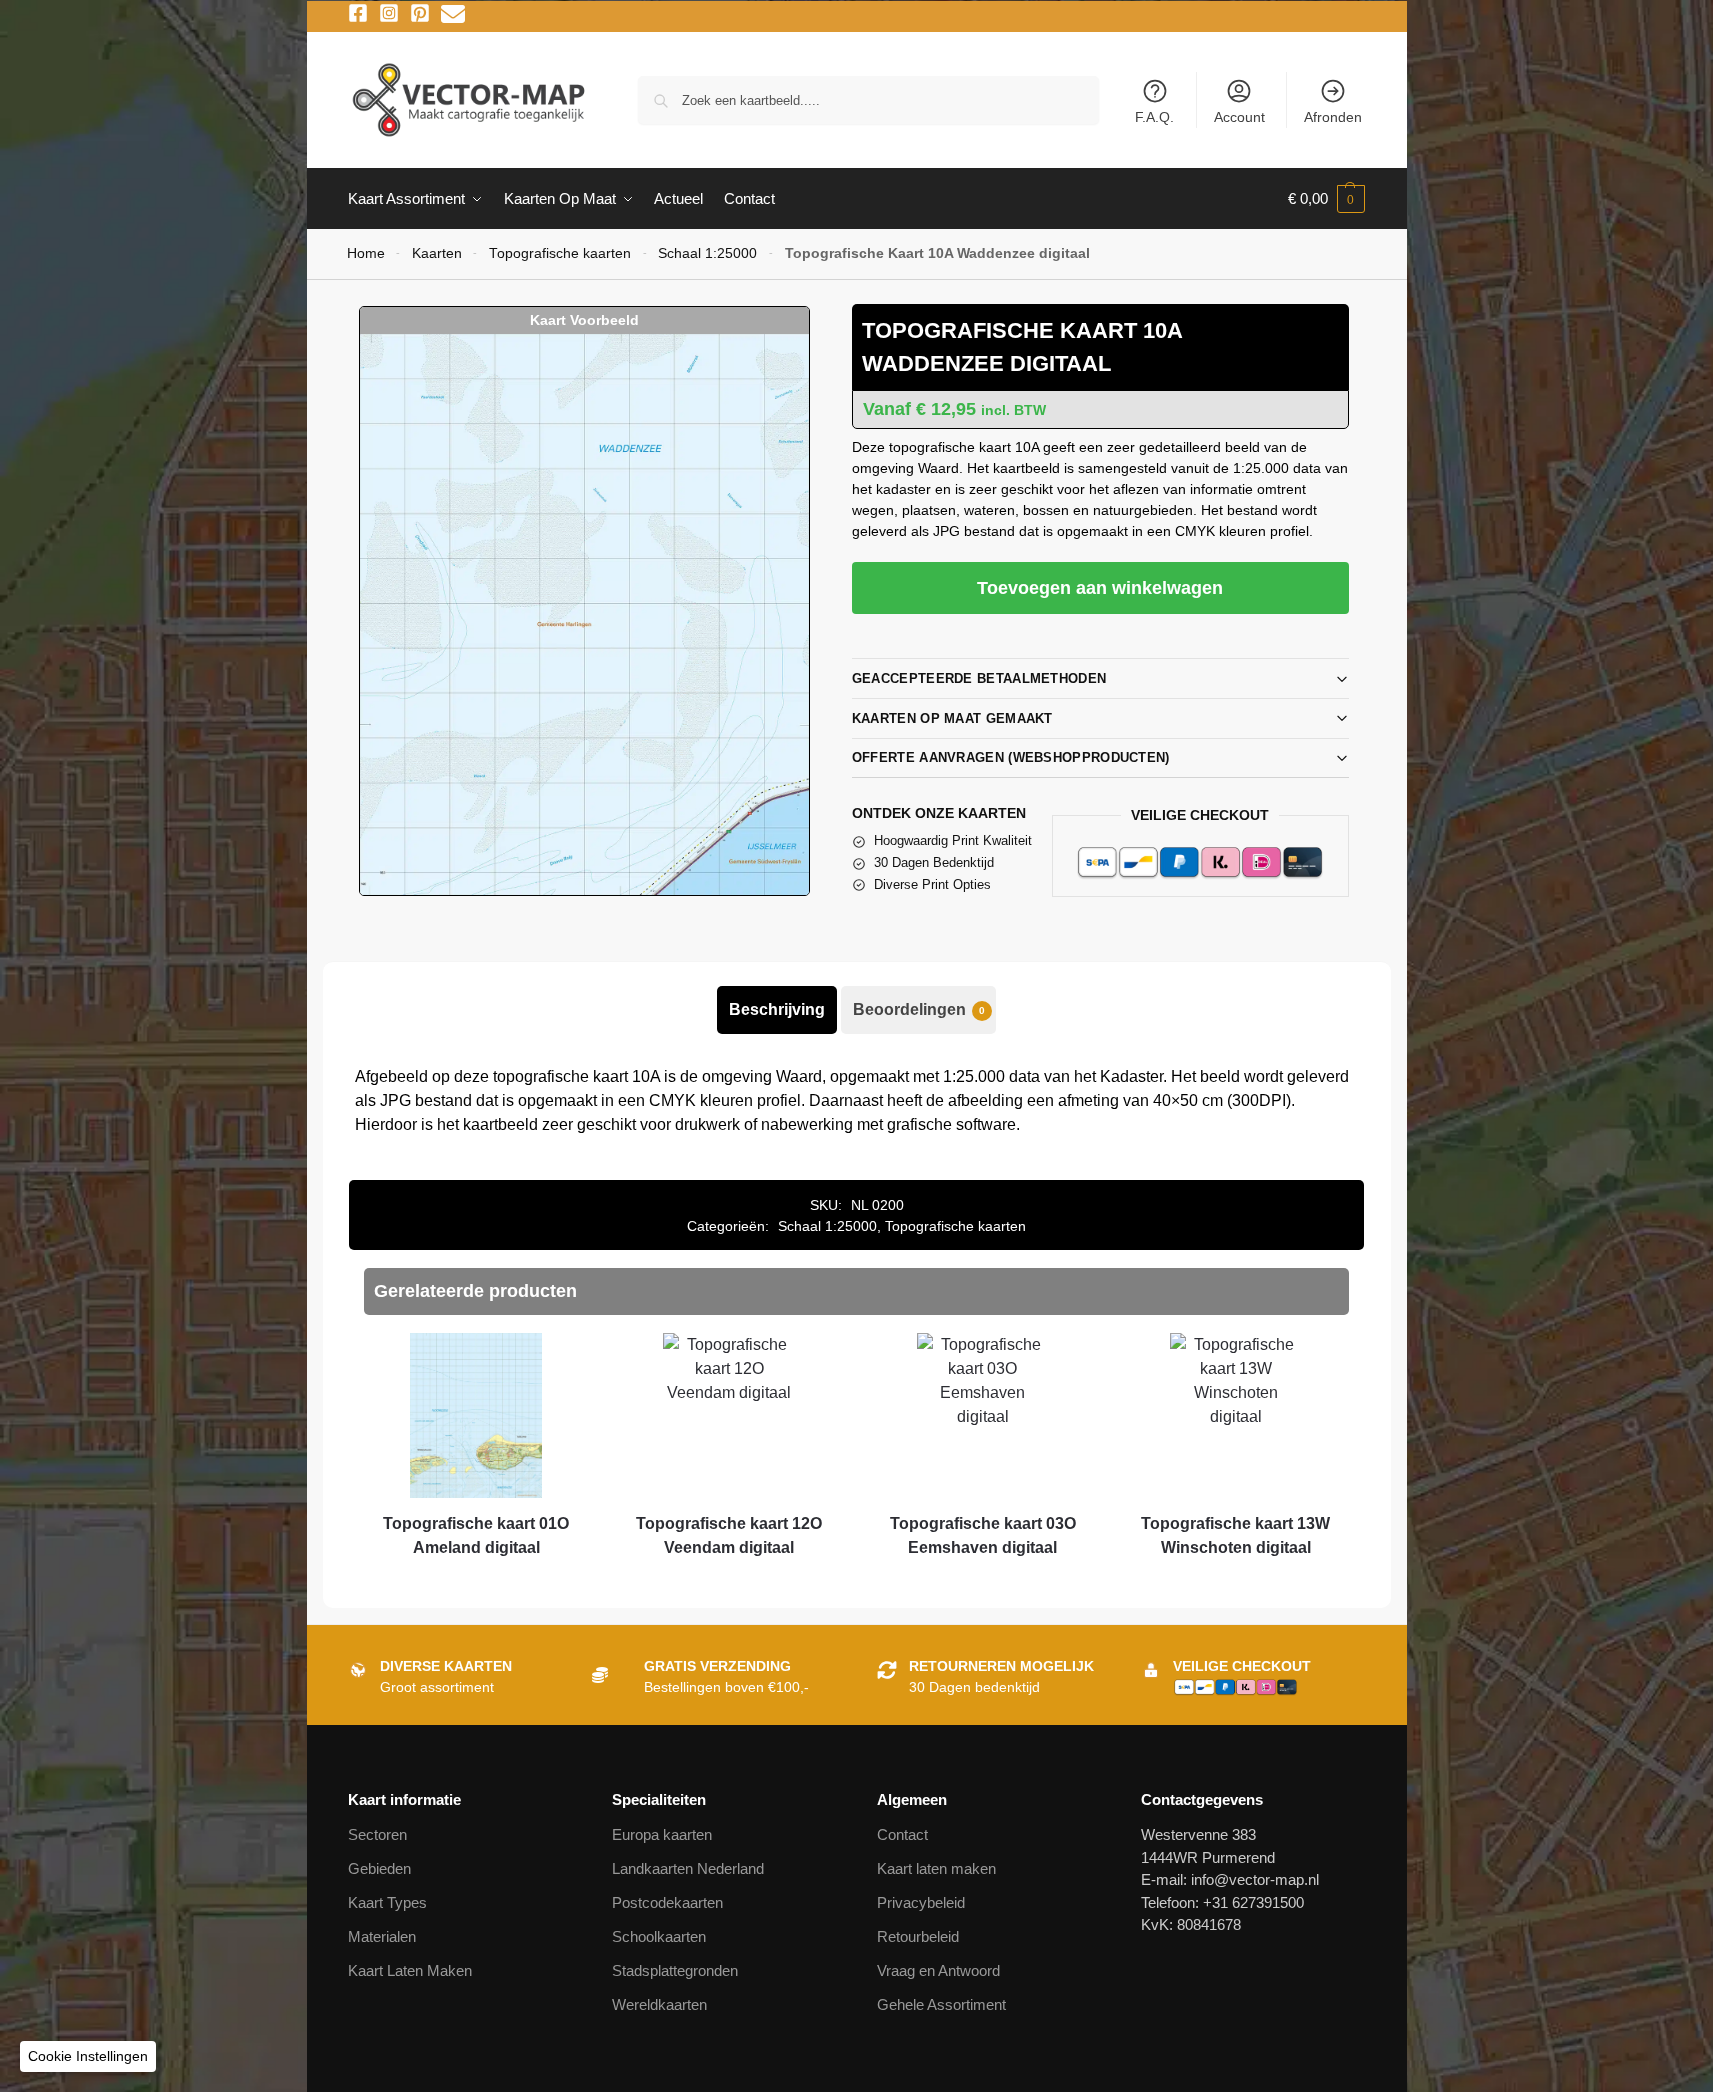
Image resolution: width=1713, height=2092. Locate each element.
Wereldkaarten (659, 2004)
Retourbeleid (918, 1936)
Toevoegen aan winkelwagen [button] (476, 1584)
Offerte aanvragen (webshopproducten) (1011, 757)
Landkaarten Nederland (688, 1868)
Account (1239, 117)
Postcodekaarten (667, 1902)
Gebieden (379, 1868)
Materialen (382, 1936)
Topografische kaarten (560, 253)
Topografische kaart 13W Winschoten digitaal (1235, 1535)
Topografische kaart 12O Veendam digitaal (729, 1535)
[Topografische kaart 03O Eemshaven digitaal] (982, 1415)
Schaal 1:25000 (707, 253)
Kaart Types (387, 1902)
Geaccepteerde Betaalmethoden (979, 678)
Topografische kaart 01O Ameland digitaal (476, 1535)
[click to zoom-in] (584, 614)
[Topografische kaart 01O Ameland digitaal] (475, 1415)
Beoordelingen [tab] (919, 1009)
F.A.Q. (1154, 117)
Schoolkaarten (659, 1936)
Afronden (1333, 117)
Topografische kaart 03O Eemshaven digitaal (983, 1535)
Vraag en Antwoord (938, 1970)
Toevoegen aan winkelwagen (1100, 588)
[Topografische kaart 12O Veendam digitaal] (729, 1415)
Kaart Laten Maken (410, 1970)
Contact (902, 1834)
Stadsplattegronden (675, 1970)
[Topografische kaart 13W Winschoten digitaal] (1235, 1415)
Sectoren (377, 1834)
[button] (1326, 199)
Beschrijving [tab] (777, 1009)
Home (366, 253)
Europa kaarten (662, 1834)
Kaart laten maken (936, 1868)
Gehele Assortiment (941, 2004)
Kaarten (437, 253)
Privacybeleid (921, 1902)
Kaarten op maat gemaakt (952, 718)
